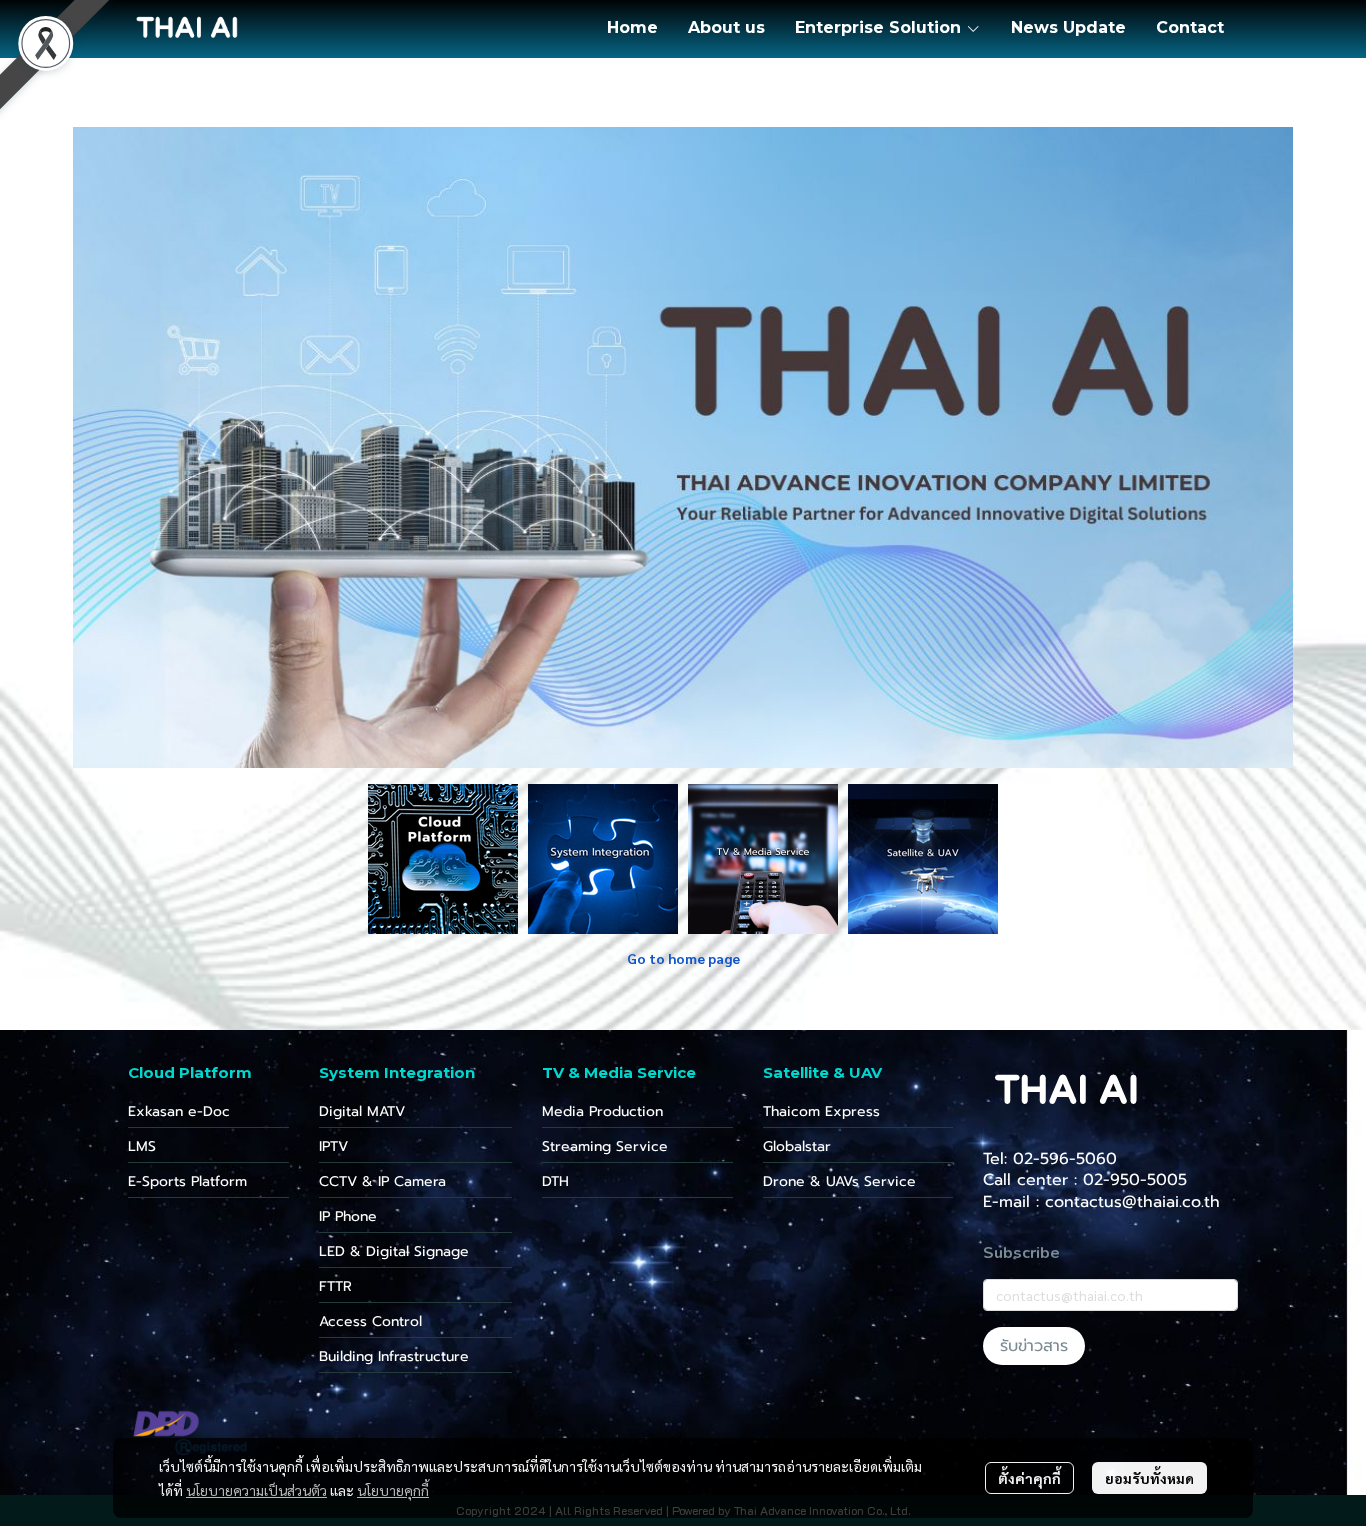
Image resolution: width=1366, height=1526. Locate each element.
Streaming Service (605, 1146)
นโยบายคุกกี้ (393, 1490)
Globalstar (797, 1146)
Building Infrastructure (394, 1356)
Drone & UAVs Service (839, 1181)
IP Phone (348, 1216)
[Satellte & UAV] (923, 858)
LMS (142, 1146)
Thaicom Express (821, 1111)
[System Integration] (603, 858)
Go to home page (683, 958)
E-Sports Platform (187, 1181)
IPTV (333, 1146)
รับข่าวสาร (1034, 1346)
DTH (555, 1181)
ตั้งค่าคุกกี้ (1029, 1478)
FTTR (335, 1286)
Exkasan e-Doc (179, 1111)
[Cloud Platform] (443, 858)
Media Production (602, 1111)
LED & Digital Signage (394, 1251)
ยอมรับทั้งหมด (1149, 1478)
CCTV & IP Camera (382, 1181)
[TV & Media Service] (763, 858)
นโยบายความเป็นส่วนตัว (256, 1490)
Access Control (370, 1321)
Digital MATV (362, 1111)
